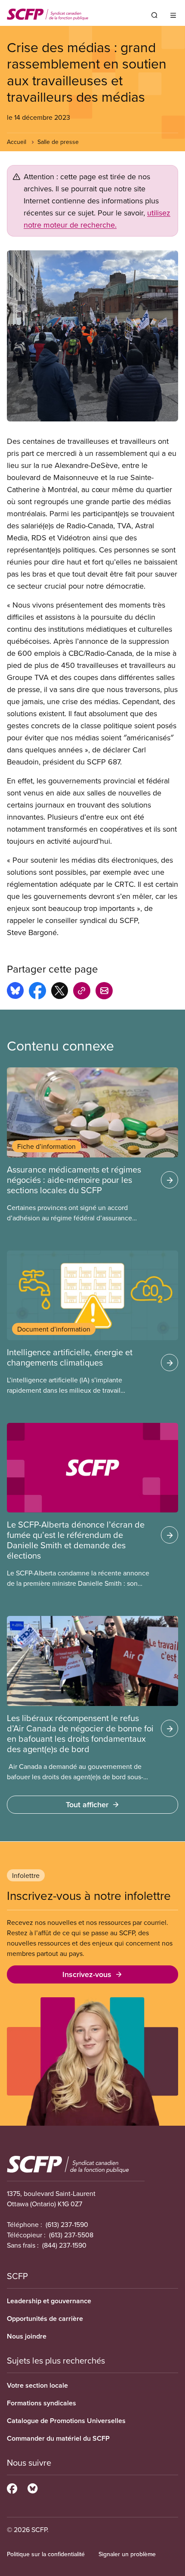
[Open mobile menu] (173, 15)
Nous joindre (27, 2336)
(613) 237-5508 (71, 2235)
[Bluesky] (32, 2487)
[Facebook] (12, 2487)
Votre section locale (37, 2385)
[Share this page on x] (60, 992)
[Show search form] (154, 15)
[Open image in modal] (92, 336)
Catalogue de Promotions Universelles (66, 2421)
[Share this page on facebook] (37, 992)
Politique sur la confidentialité (46, 2554)
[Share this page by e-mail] (104, 992)
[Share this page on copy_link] (82, 992)
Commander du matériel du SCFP (58, 2438)
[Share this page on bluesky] (15, 992)
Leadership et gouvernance (49, 2301)
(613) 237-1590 (67, 2224)
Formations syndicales (42, 2403)
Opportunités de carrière (45, 2319)
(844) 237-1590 (64, 2245)
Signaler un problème (127, 2554)
